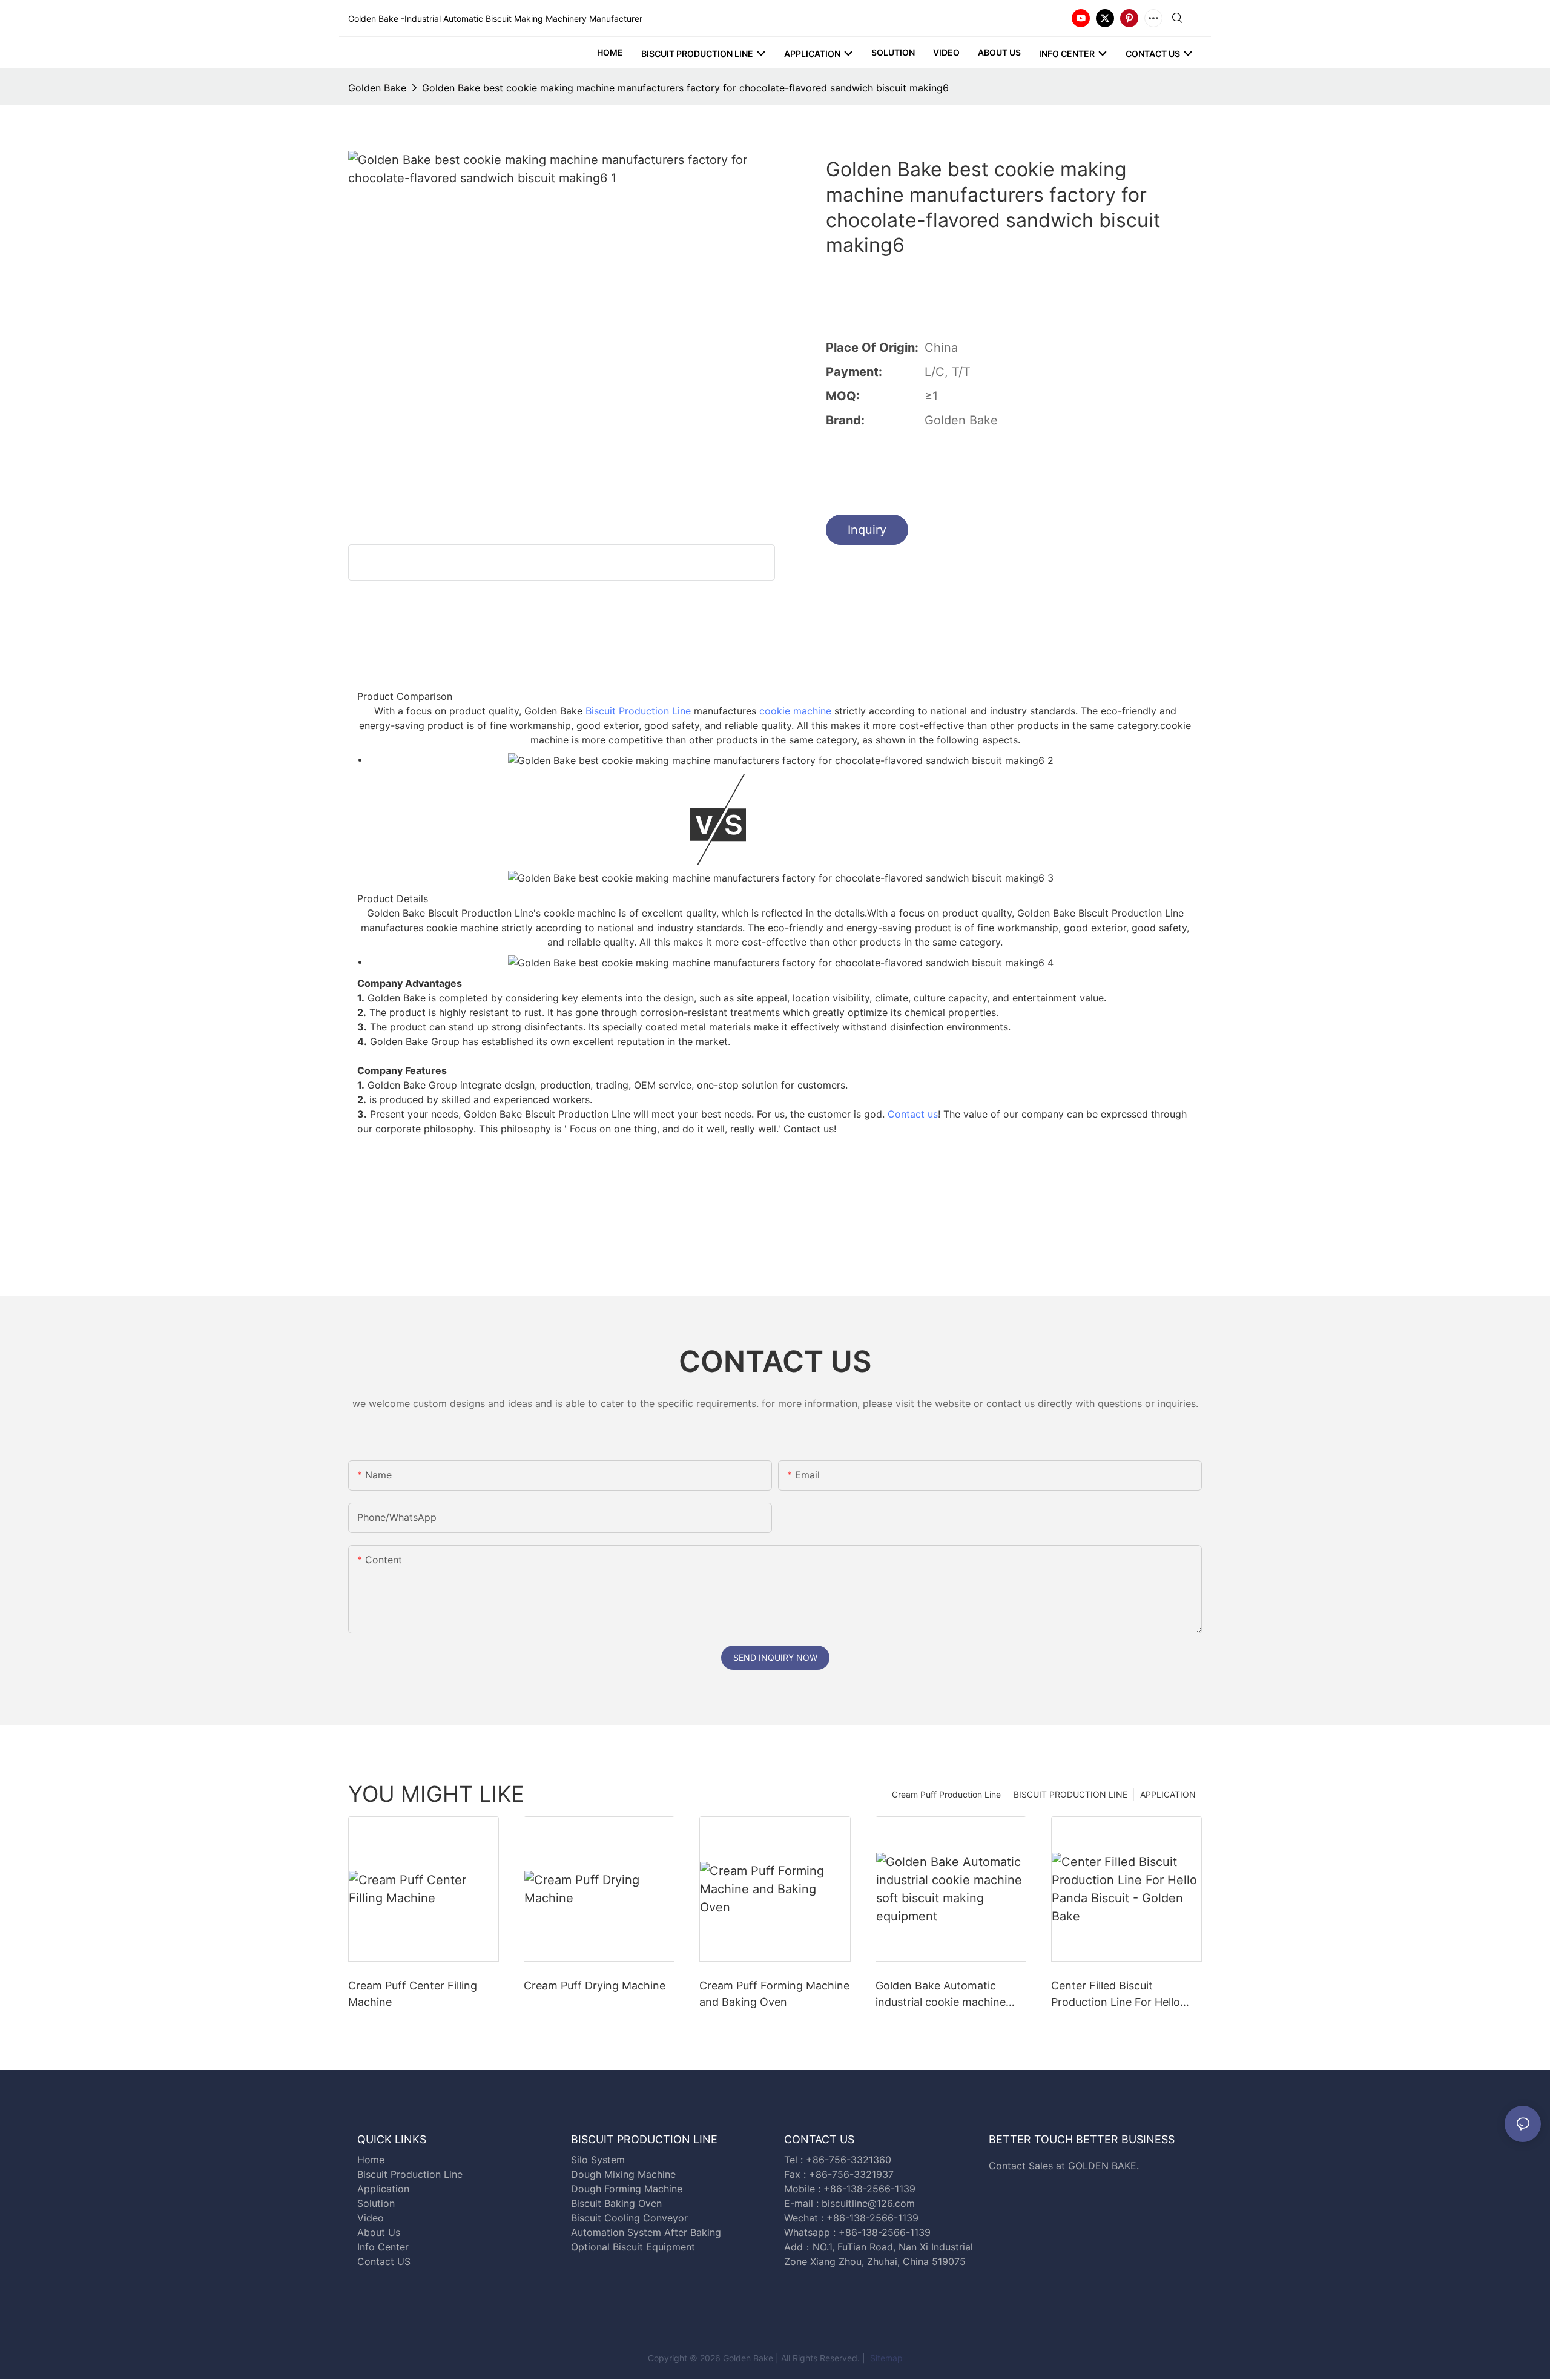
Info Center (383, 2247)
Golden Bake (377, 88)
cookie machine (795, 711)
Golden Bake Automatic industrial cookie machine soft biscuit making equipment (941, 1995)
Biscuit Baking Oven (616, 2203)
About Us (379, 2232)
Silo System (598, 2160)
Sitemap (885, 2358)
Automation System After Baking (646, 2232)
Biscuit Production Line (638, 711)
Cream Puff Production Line (946, 1794)
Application (383, 2189)
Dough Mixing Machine (623, 2174)
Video (371, 2218)
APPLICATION (1168, 1794)
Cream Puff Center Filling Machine (413, 1994)
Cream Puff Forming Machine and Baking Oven (774, 1994)
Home (371, 2160)
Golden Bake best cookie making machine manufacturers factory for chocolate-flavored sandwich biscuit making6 (685, 88)
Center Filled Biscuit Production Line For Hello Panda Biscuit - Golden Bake (1123, 1995)
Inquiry (867, 530)
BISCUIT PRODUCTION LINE (1070, 1794)
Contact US (385, 2261)
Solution (376, 2203)
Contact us (913, 1114)
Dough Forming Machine (627, 2189)
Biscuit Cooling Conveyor (629, 2218)
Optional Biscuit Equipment (633, 2247)
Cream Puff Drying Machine (595, 1986)
